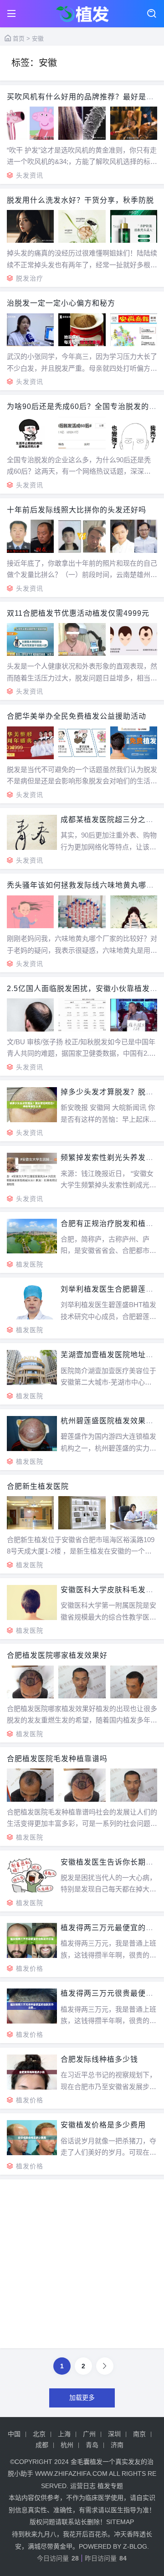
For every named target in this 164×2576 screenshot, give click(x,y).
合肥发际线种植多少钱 (99, 2059)
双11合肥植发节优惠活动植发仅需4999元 (78, 613)
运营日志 (83, 2486)
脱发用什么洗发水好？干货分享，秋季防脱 (80, 200)
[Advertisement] (82, 2267)
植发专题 (110, 2486)
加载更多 (82, 2397)
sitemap (120, 2522)
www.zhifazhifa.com (71, 2474)
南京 (139, 2434)
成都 (42, 2445)
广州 (89, 2434)
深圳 (114, 2434)
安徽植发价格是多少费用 (103, 2125)
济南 (117, 2445)
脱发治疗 (30, 278)
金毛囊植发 (87, 2462)
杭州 (67, 2445)
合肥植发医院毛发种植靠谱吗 (57, 1759)
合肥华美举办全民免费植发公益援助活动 (77, 716)
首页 (19, 38)
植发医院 (30, 1264)
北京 (39, 2434)
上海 (64, 2434)
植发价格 (30, 1968)
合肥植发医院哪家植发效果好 (57, 1655)
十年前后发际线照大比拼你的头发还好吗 (77, 510)
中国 (14, 2434)
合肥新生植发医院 (38, 1486)
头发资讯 (30, 175)
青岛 (92, 2445)
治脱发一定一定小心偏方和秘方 (61, 303)
